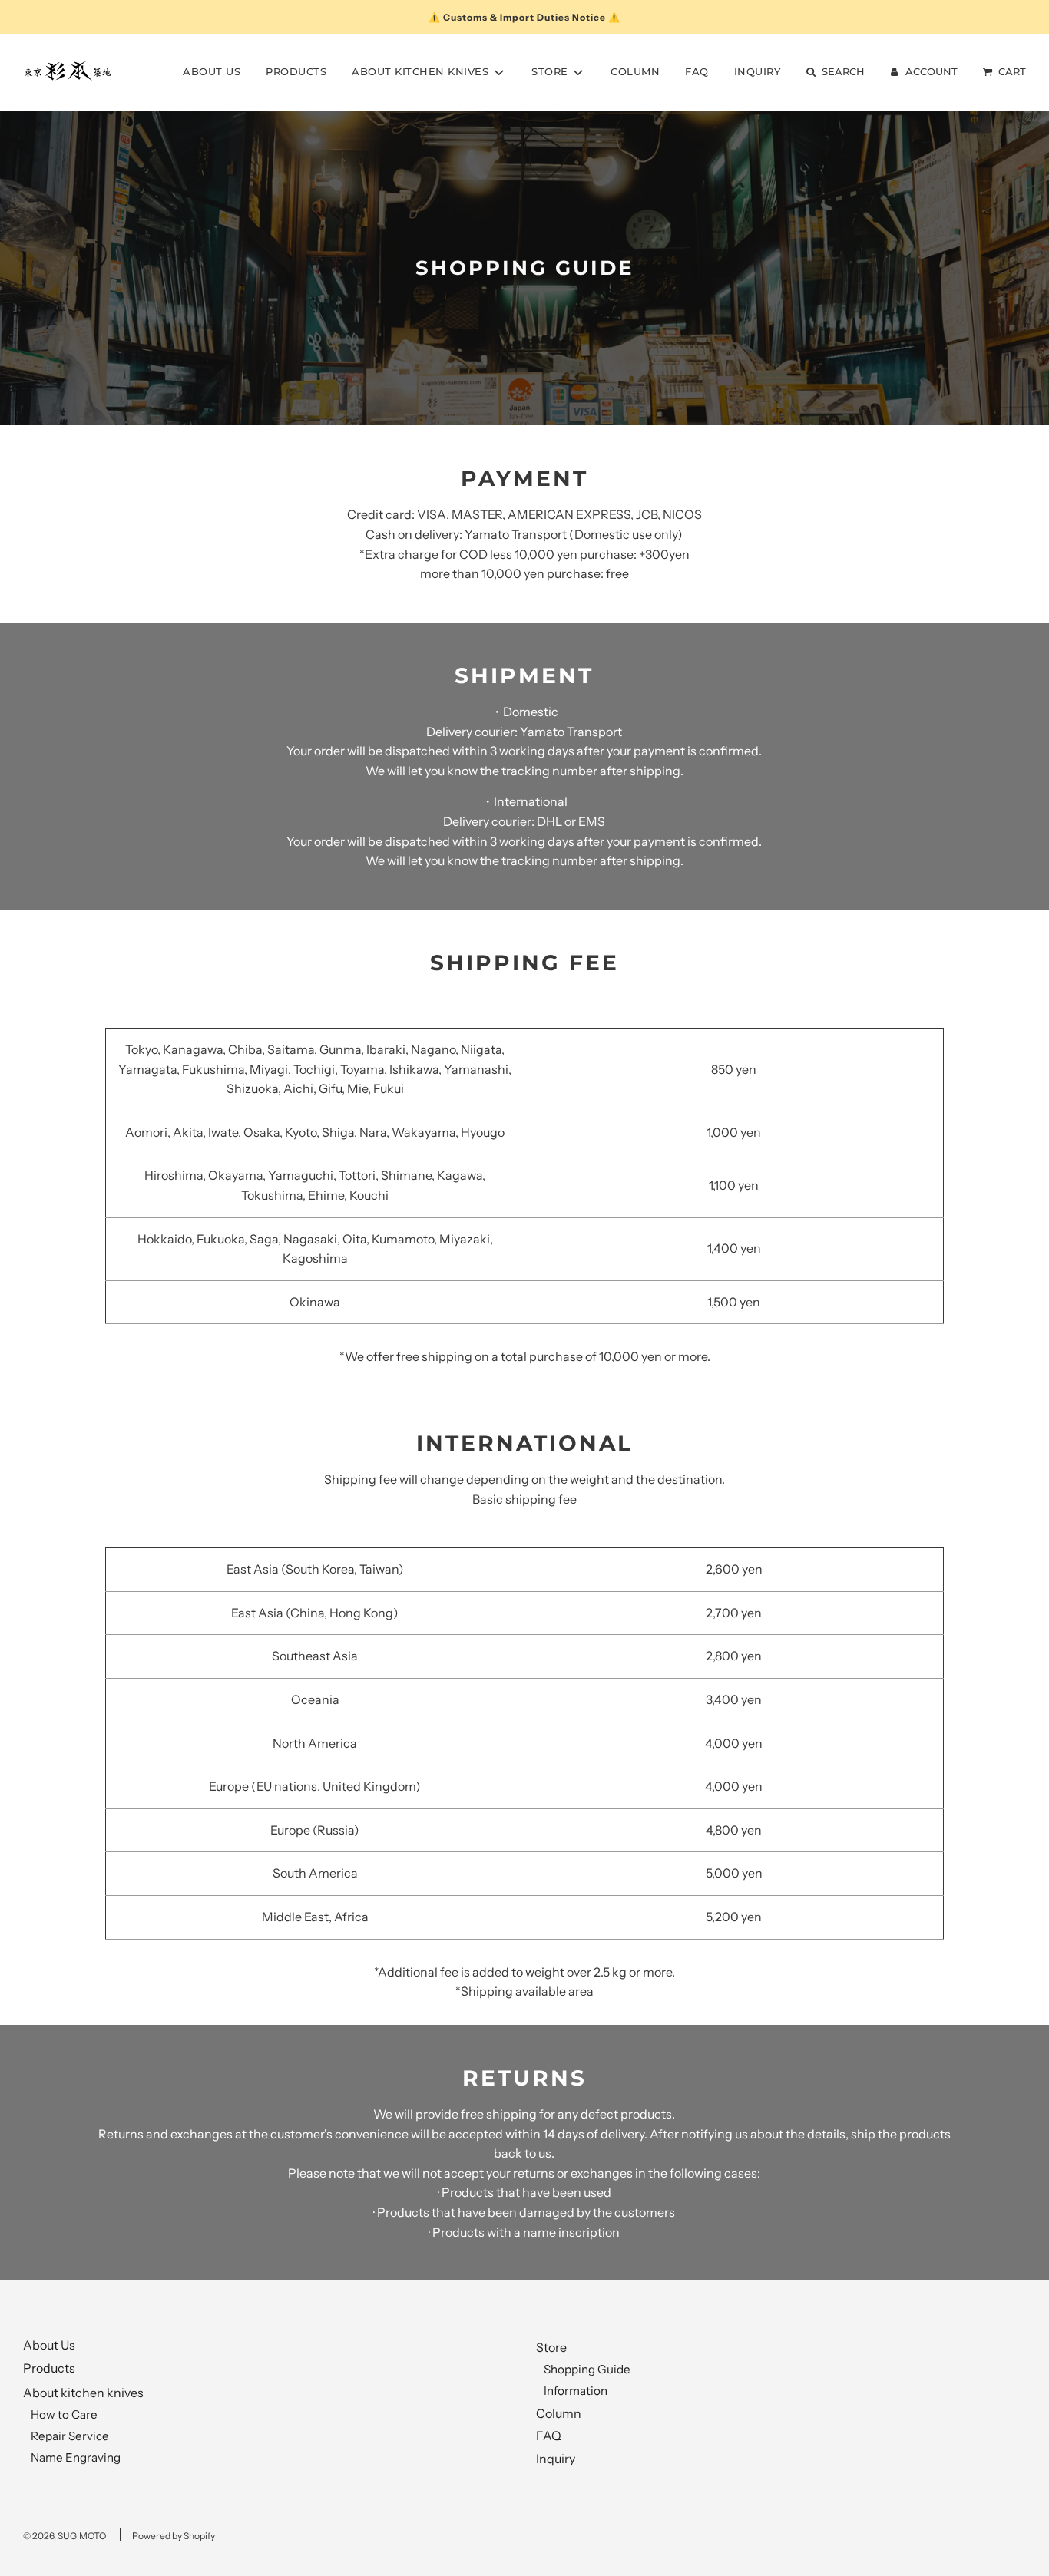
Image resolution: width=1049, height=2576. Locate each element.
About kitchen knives (83, 2393)
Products (296, 71)
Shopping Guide (587, 2369)
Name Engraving (76, 2457)
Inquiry (758, 71)
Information (576, 2391)
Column (635, 71)
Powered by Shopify (174, 2536)
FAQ (697, 71)
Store (551, 2347)
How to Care (64, 2414)
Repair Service (70, 2436)
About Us (212, 71)
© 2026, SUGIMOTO (65, 2536)
